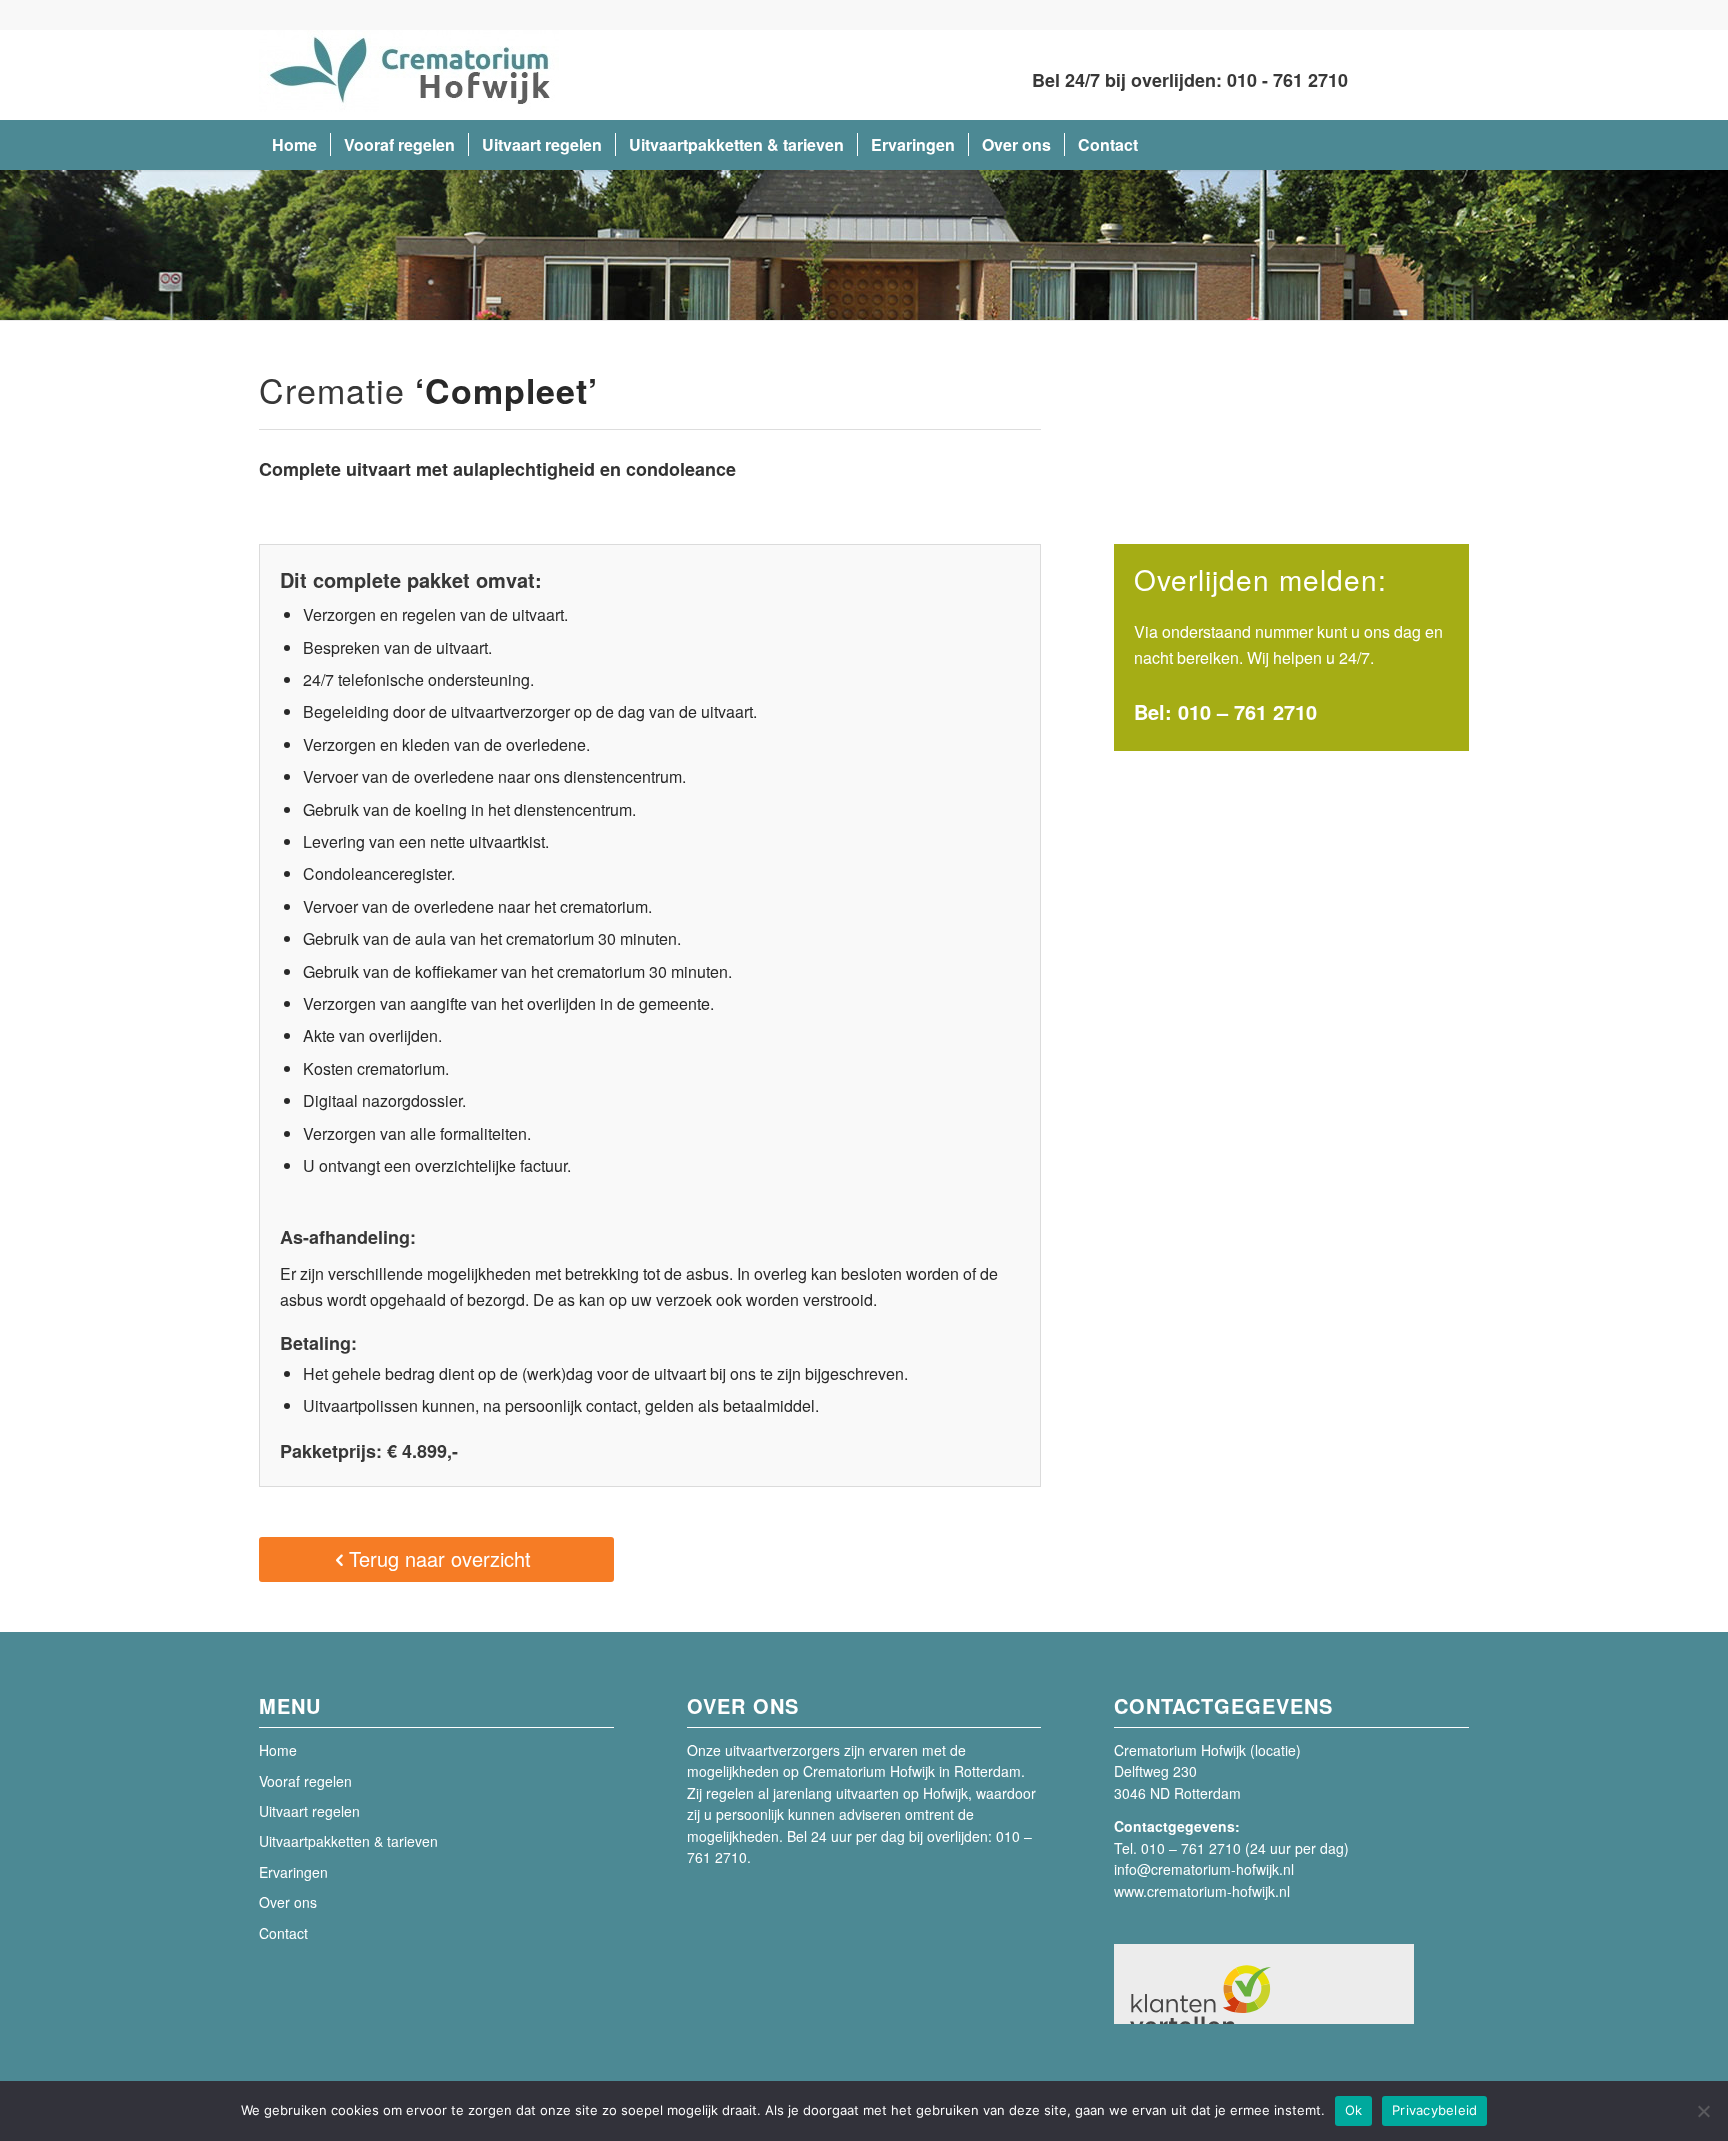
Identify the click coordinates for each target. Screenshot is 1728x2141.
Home (278, 1750)
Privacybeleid (1434, 2110)
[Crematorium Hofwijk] (409, 75)
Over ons (288, 1902)
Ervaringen (293, 1872)
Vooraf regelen (305, 1781)
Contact (283, 1933)
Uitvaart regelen (309, 1811)
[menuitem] (294, 145)
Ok (1354, 2110)
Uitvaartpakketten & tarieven (348, 1841)
